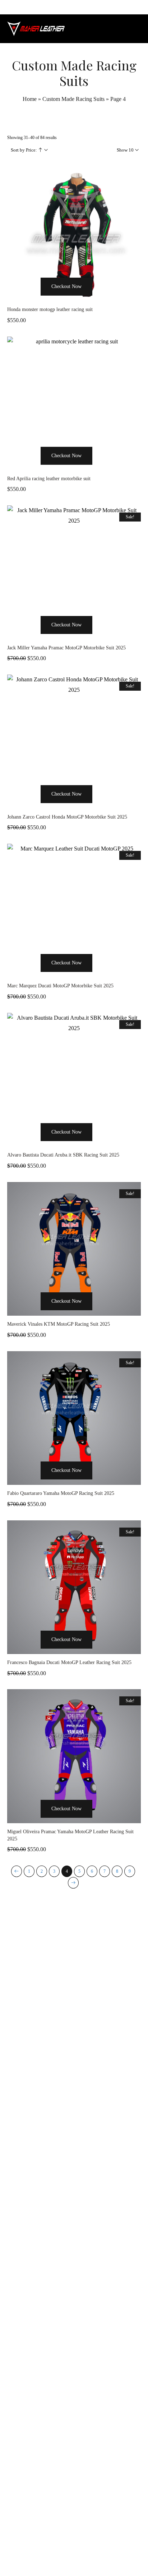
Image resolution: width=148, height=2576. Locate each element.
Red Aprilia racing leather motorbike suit (49, 479)
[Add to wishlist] (101, 300)
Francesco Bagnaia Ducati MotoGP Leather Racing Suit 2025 (69, 1662)
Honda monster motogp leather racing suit (50, 309)
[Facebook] (58, 2556)
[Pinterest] (90, 2556)
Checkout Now (66, 286)
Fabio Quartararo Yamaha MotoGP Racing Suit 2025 (61, 1493)
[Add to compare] (116, 300)
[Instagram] (74, 2556)
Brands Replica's (46, 2331)
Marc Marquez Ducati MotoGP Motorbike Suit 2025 (60, 986)
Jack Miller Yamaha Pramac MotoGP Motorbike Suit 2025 (66, 648)
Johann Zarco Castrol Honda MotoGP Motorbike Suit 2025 (67, 817)
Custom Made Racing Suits (73, 99)
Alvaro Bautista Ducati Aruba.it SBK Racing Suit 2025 (63, 1155)
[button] (32, 300)
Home (30, 99)
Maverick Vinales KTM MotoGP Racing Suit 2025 (59, 1324)
